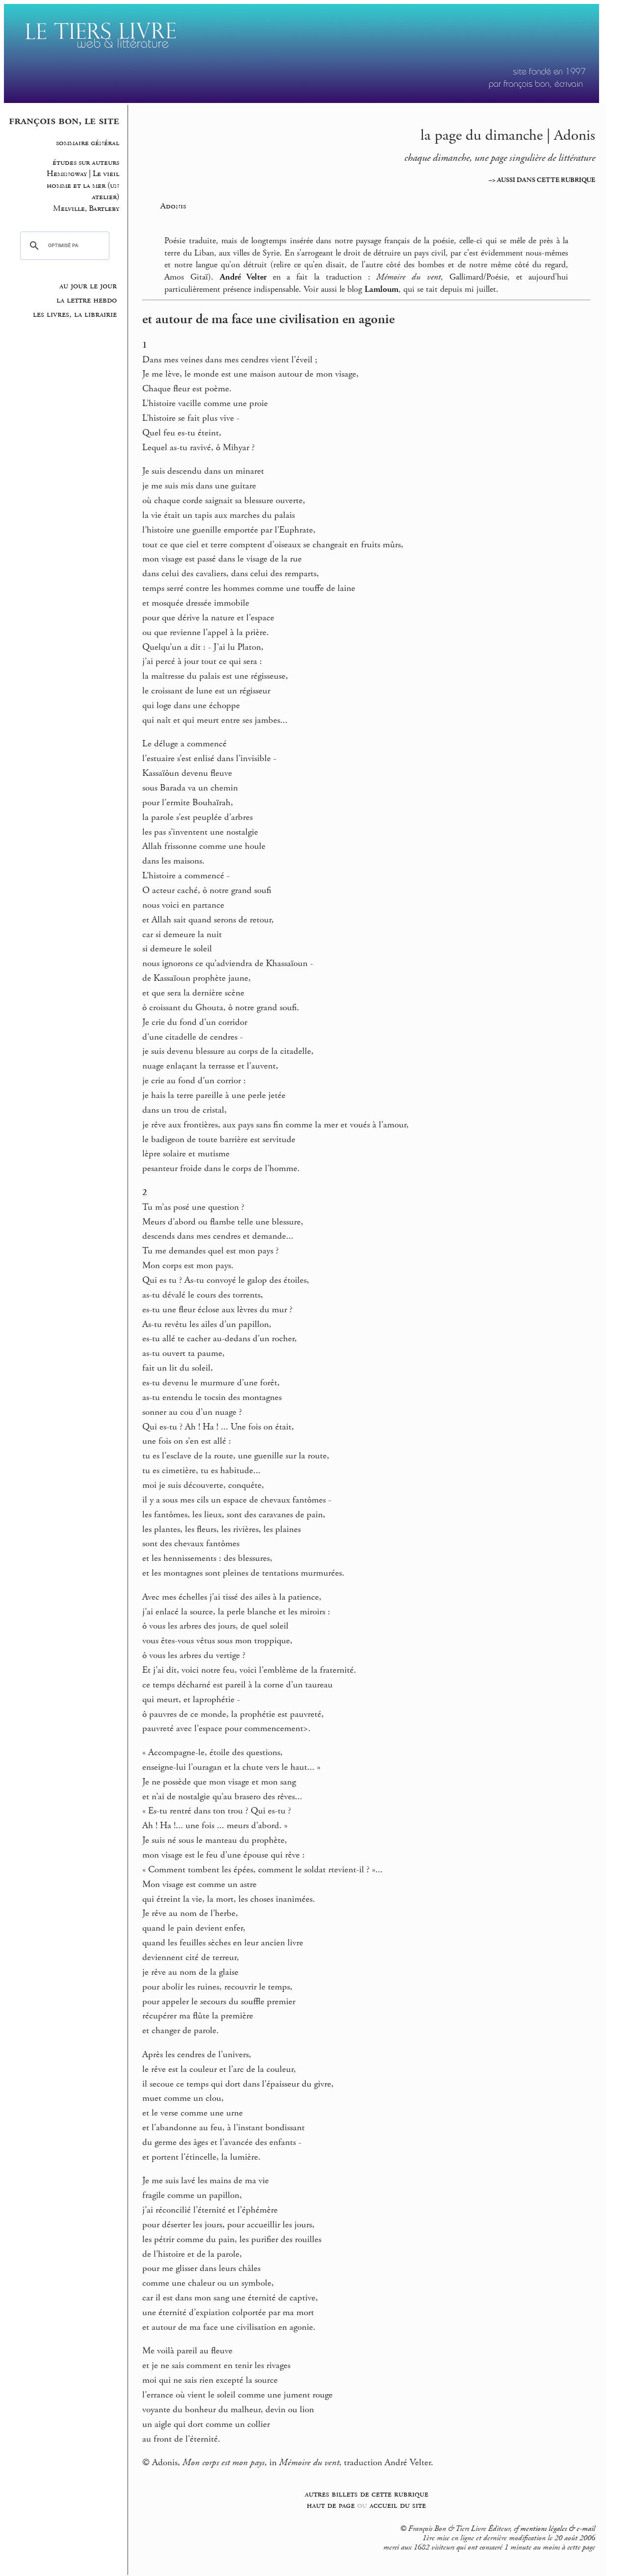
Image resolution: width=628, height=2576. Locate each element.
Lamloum (381, 289)
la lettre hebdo (87, 300)
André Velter (243, 277)
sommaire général (88, 143)
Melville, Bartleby (86, 209)
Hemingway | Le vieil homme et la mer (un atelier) (83, 185)
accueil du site (398, 2505)
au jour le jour (88, 286)
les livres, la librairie (75, 314)
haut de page (331, 2505)
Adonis (173, 206)
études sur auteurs (86, 163)
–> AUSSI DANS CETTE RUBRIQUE (542, 180)
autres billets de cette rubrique (366, 2494)
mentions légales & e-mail (558, 2529)
